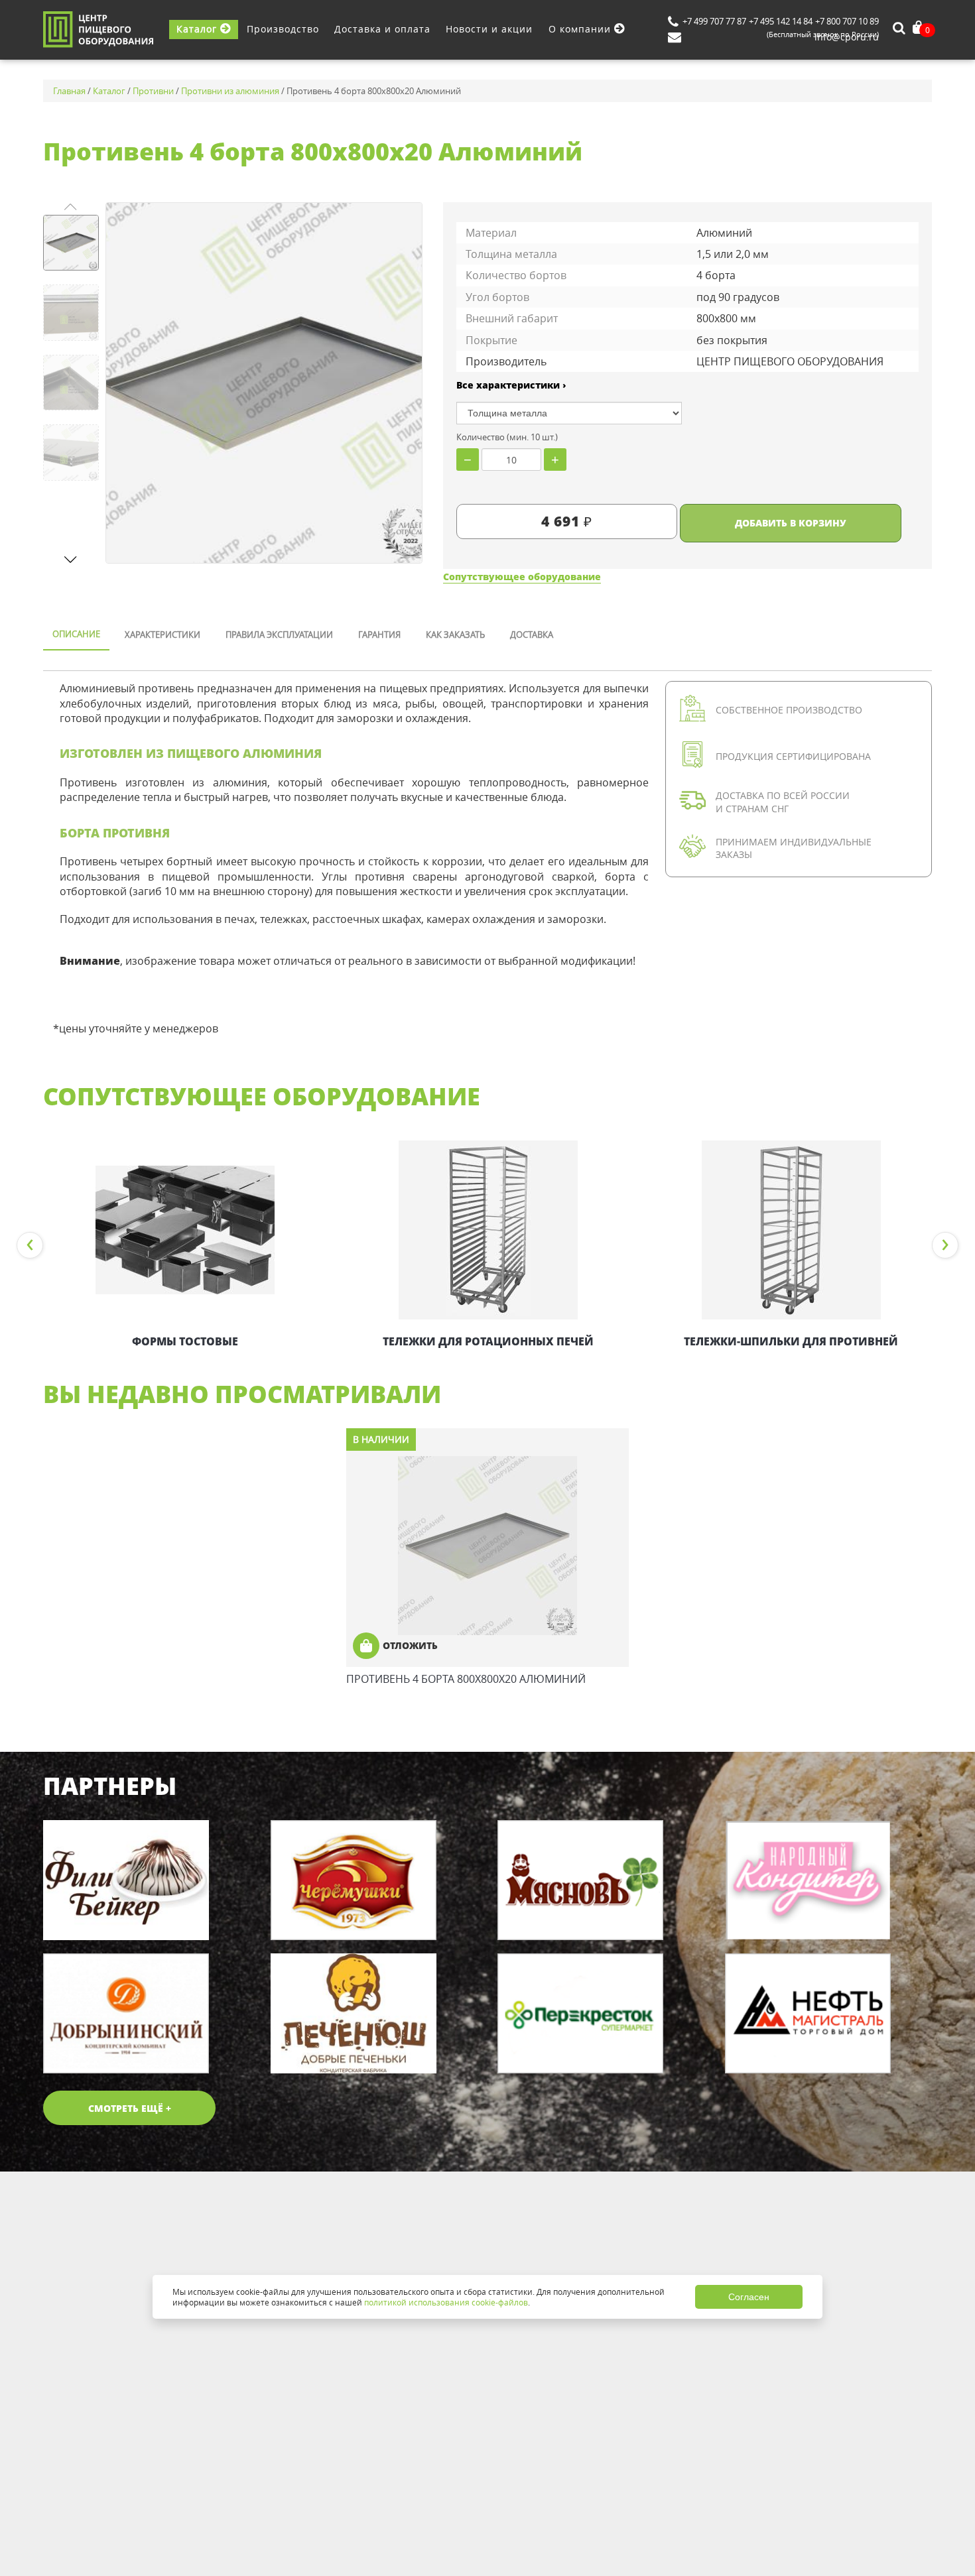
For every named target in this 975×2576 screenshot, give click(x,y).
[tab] (76, 635)
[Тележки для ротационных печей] (488, 1230)
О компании (581, 29)
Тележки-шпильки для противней (791, 1341)
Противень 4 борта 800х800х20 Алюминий (466, 1679)
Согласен (749, 2297)
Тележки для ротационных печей (488, 1341)
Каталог (198, 29)
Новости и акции (489, 29)
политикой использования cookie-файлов (446, 2302)
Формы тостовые (185, 1341)
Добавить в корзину (791, 523)
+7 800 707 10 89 (847, 21)
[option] (185, 1245)
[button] (71, 559)
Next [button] (945, 1245)
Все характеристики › (511, 385)
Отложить (410, 1645)
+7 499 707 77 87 (714, 21)
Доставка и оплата (382, 29)
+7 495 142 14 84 (781, 21)
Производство (283, 29)
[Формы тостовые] (185, 1230)
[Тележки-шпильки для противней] (791, 1230)
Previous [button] (30, 1245)
